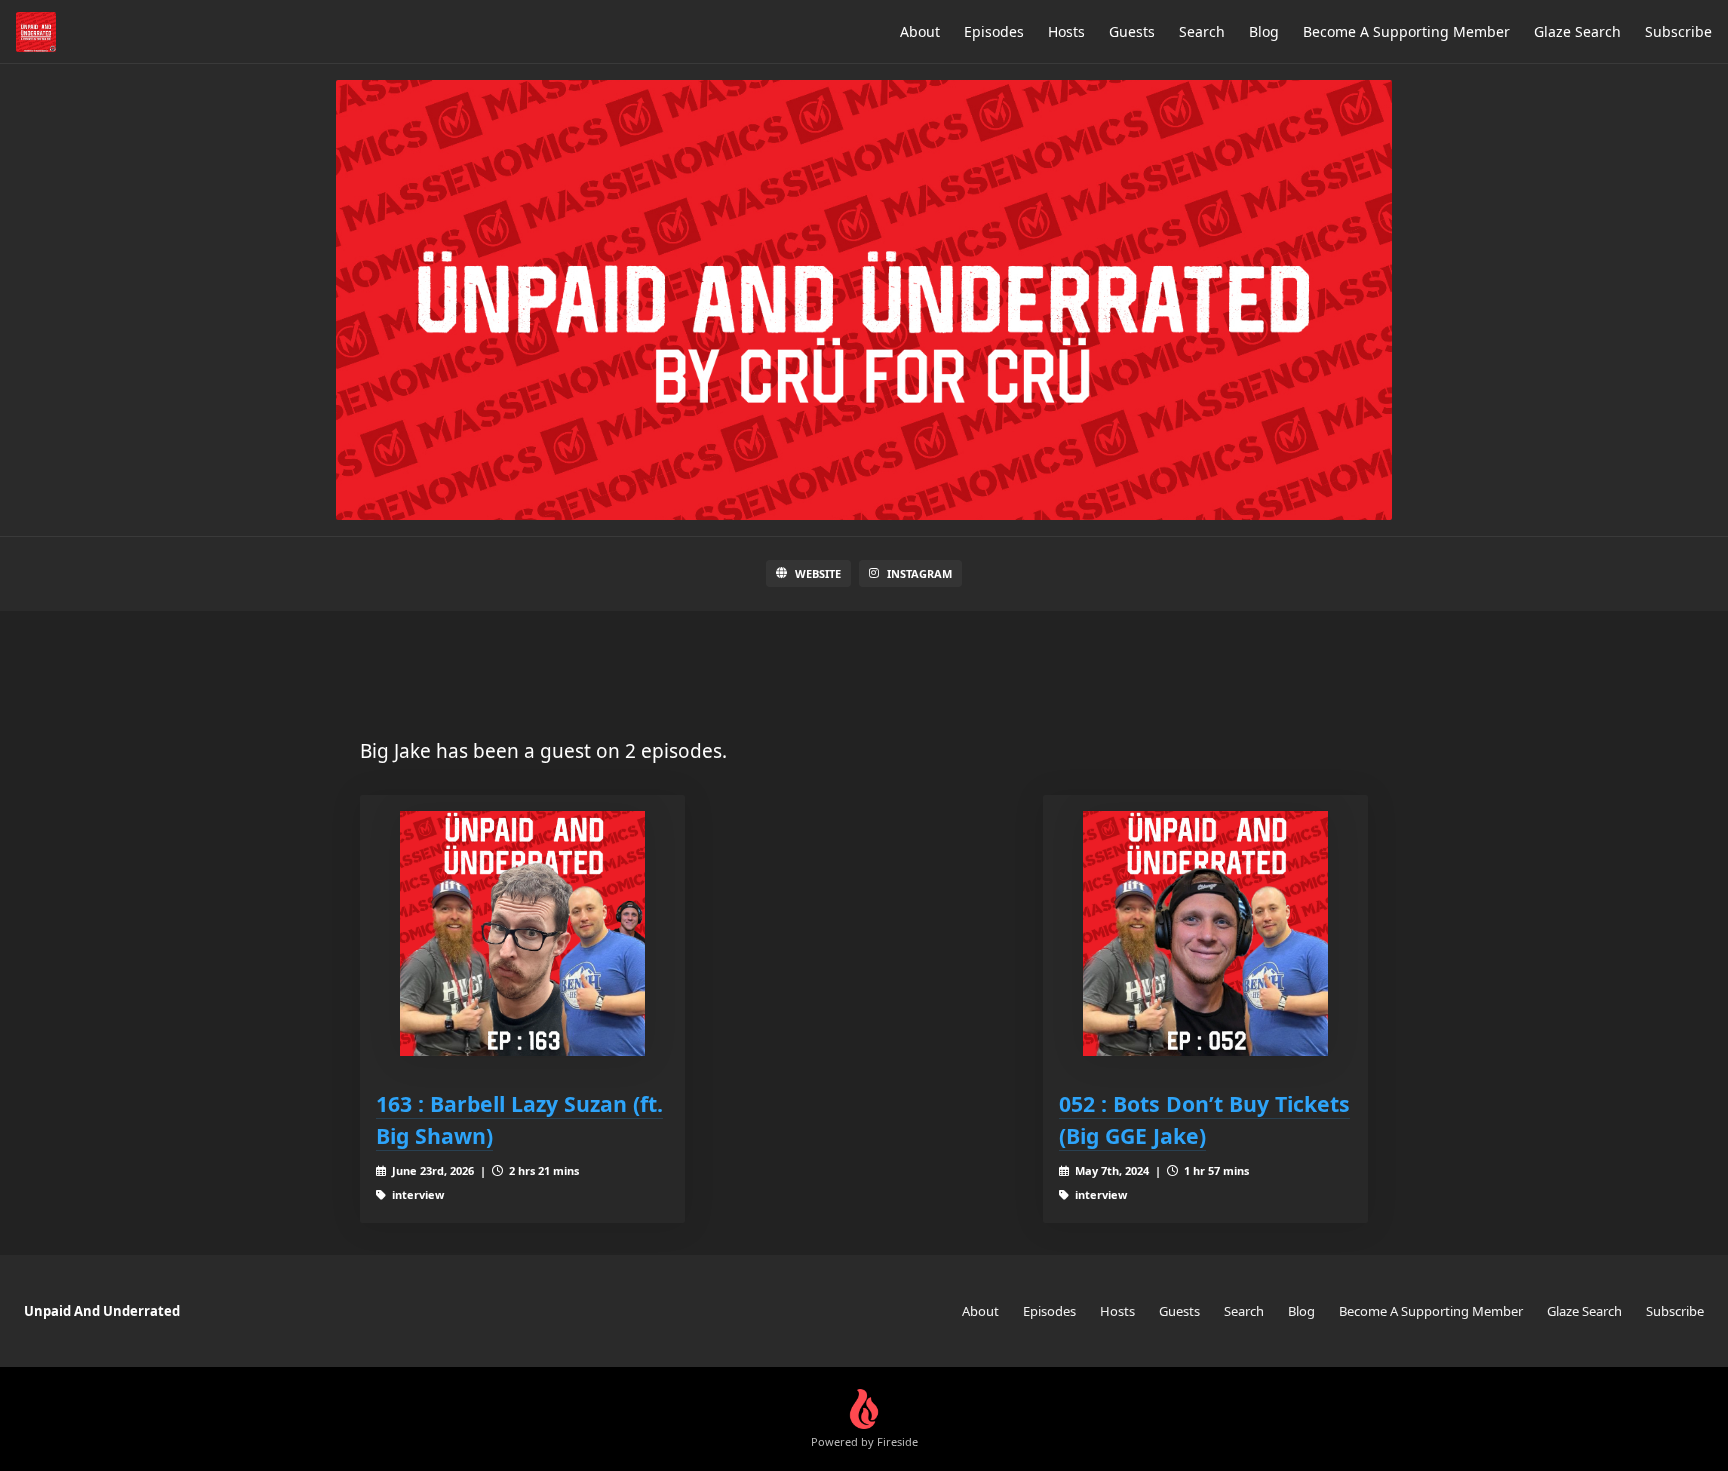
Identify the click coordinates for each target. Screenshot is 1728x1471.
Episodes (994, 31)
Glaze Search (1577, 31)
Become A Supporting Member (1406, 31)
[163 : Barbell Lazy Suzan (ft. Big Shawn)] (522, 933)
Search (1202, 31)
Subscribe (1678, 31)
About (920, 31)
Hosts (1066, 31)
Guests (1132, 31)
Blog (1264, 31)
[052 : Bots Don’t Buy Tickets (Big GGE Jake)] (1205, 933)
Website (818, 573)
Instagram (919, 573)
